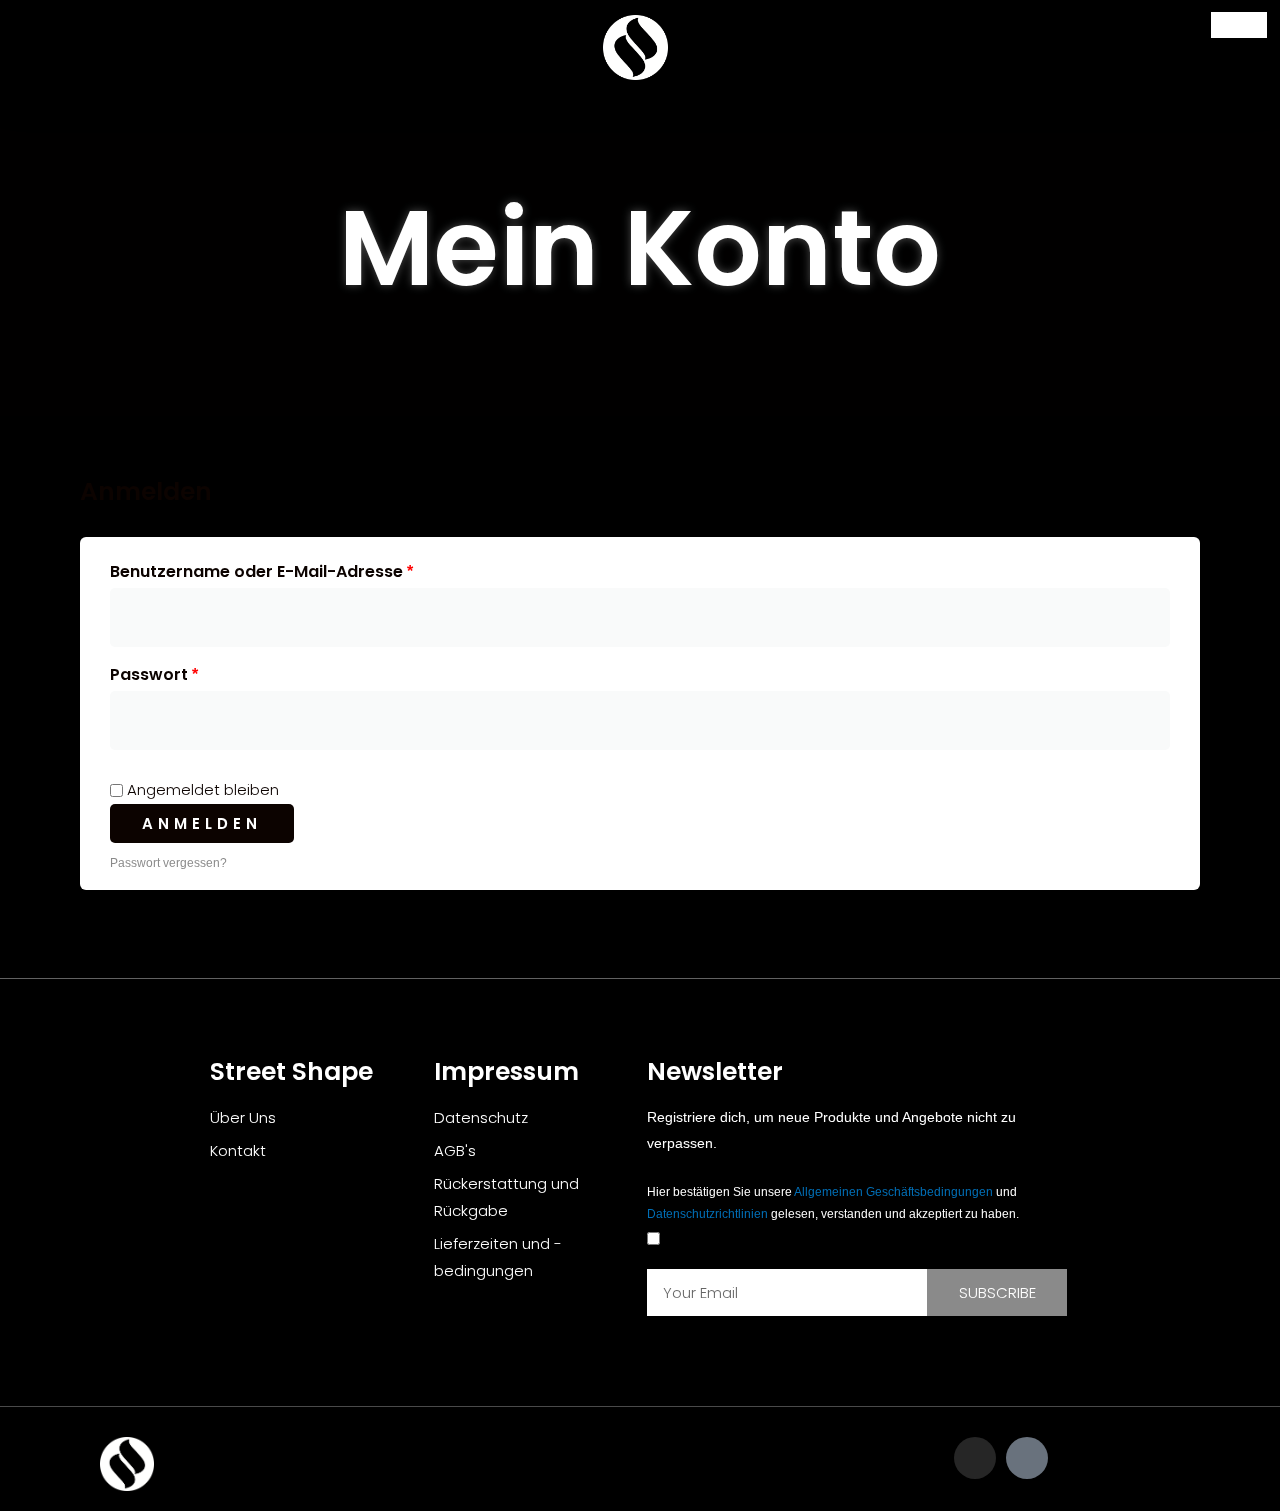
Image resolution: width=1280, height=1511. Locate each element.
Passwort (201, 672)
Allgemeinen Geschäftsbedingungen (893, 1192)
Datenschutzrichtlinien (707, 1214)
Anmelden (202, 823)
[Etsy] (1027, 1458)
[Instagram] (975, 1458)
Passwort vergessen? (168, 863)
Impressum (506, 1071)
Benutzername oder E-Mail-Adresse (309, 569)
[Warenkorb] (1239, 25)
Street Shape (291, 1071)
